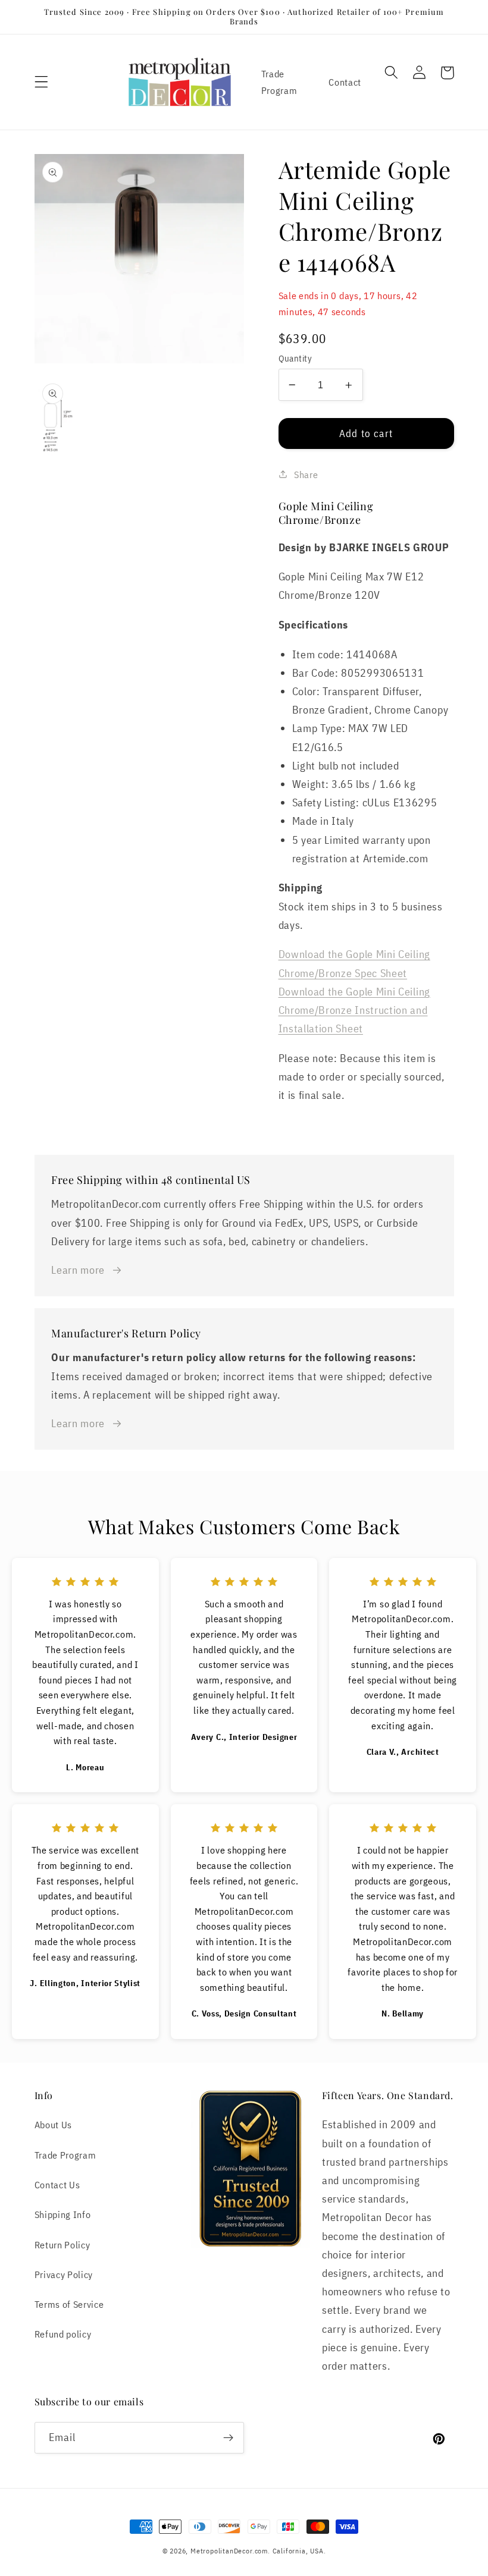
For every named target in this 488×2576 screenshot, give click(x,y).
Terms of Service (69, 2304)
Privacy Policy (64, 2274)
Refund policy (63, 2334)
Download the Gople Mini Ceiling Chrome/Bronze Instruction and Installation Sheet (354, 1010)
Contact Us (57, 2184)
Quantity (295, 358)
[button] (41, 82)
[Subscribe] (228, 2438)
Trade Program (279, 81)
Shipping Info (63, 2214)
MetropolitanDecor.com (229, 2551)
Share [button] (306, 474)
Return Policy (62, 2244)
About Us (54, 2124)
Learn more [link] (78, 1270)
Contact (345, 82)
